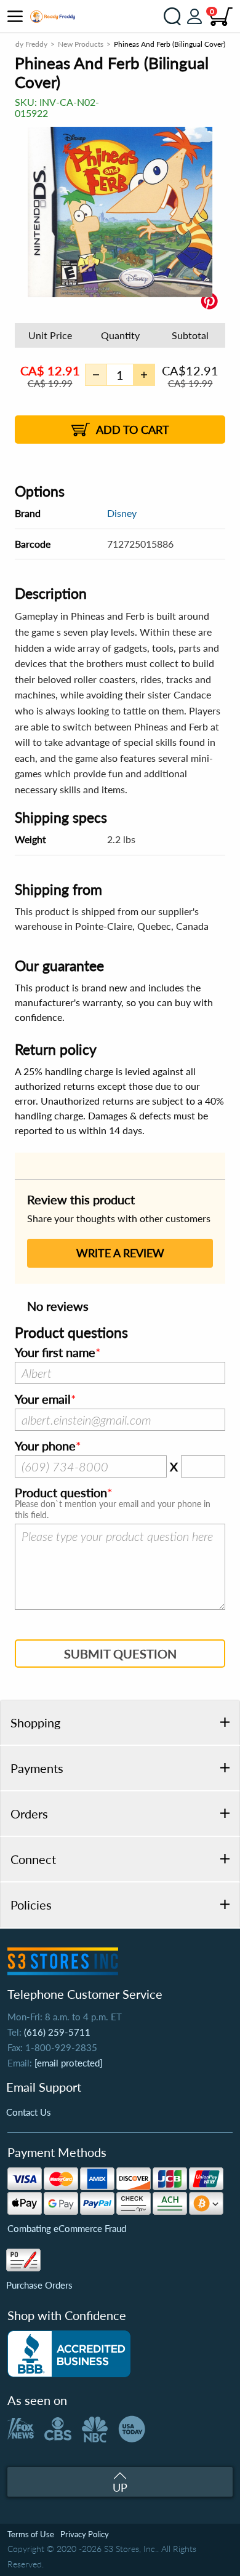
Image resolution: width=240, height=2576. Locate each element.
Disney (122, 513)
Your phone (45, 1446)
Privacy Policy (85, 2534)
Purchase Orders (39, 2285)
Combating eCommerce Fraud (67, 2228)
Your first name (55, 1353)
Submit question (120, 1654)
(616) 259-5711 (57, 2032)
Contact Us (29, 2112)
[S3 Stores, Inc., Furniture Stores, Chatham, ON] (69, 2354)
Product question (61, 1493)
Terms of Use (31, 2534)
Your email (43, 1399)
